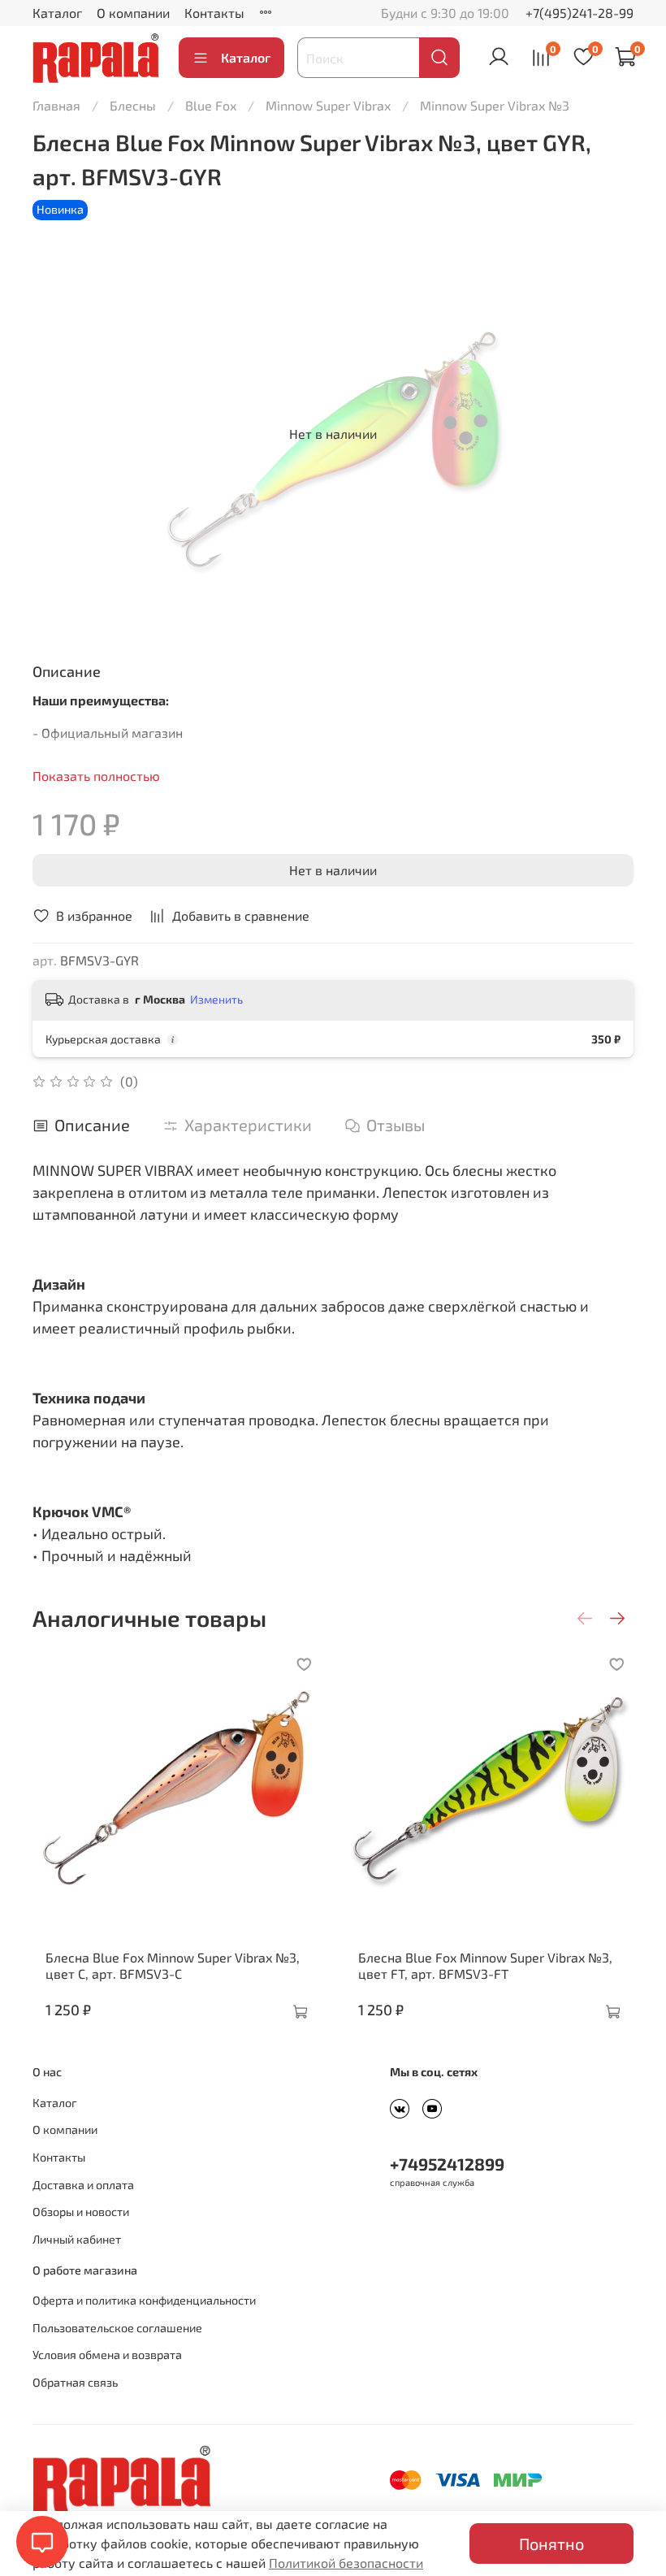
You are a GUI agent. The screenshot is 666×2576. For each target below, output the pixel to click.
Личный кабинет (77, 2239)
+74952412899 (447, 2164)
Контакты (214, 13)
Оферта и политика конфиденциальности (144, 2300)
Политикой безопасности (346, 2563)
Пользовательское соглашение (117, 2328)
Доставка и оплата (83, 2185)
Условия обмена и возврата (107, 2355)
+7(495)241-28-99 (580, 13)
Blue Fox (211, 105)
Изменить (216, 999)
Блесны (133, 105)
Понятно (551, 2543)
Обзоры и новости (81, 2212)
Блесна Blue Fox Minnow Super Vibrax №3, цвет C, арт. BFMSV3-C (173, 1965)
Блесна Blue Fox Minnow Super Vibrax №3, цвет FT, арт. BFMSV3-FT (485, 1965)
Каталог (57, 13)
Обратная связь (75, 2382)
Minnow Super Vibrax (328, 105)
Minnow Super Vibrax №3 (495, 105)
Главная (56, 105)
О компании (133, 13)
